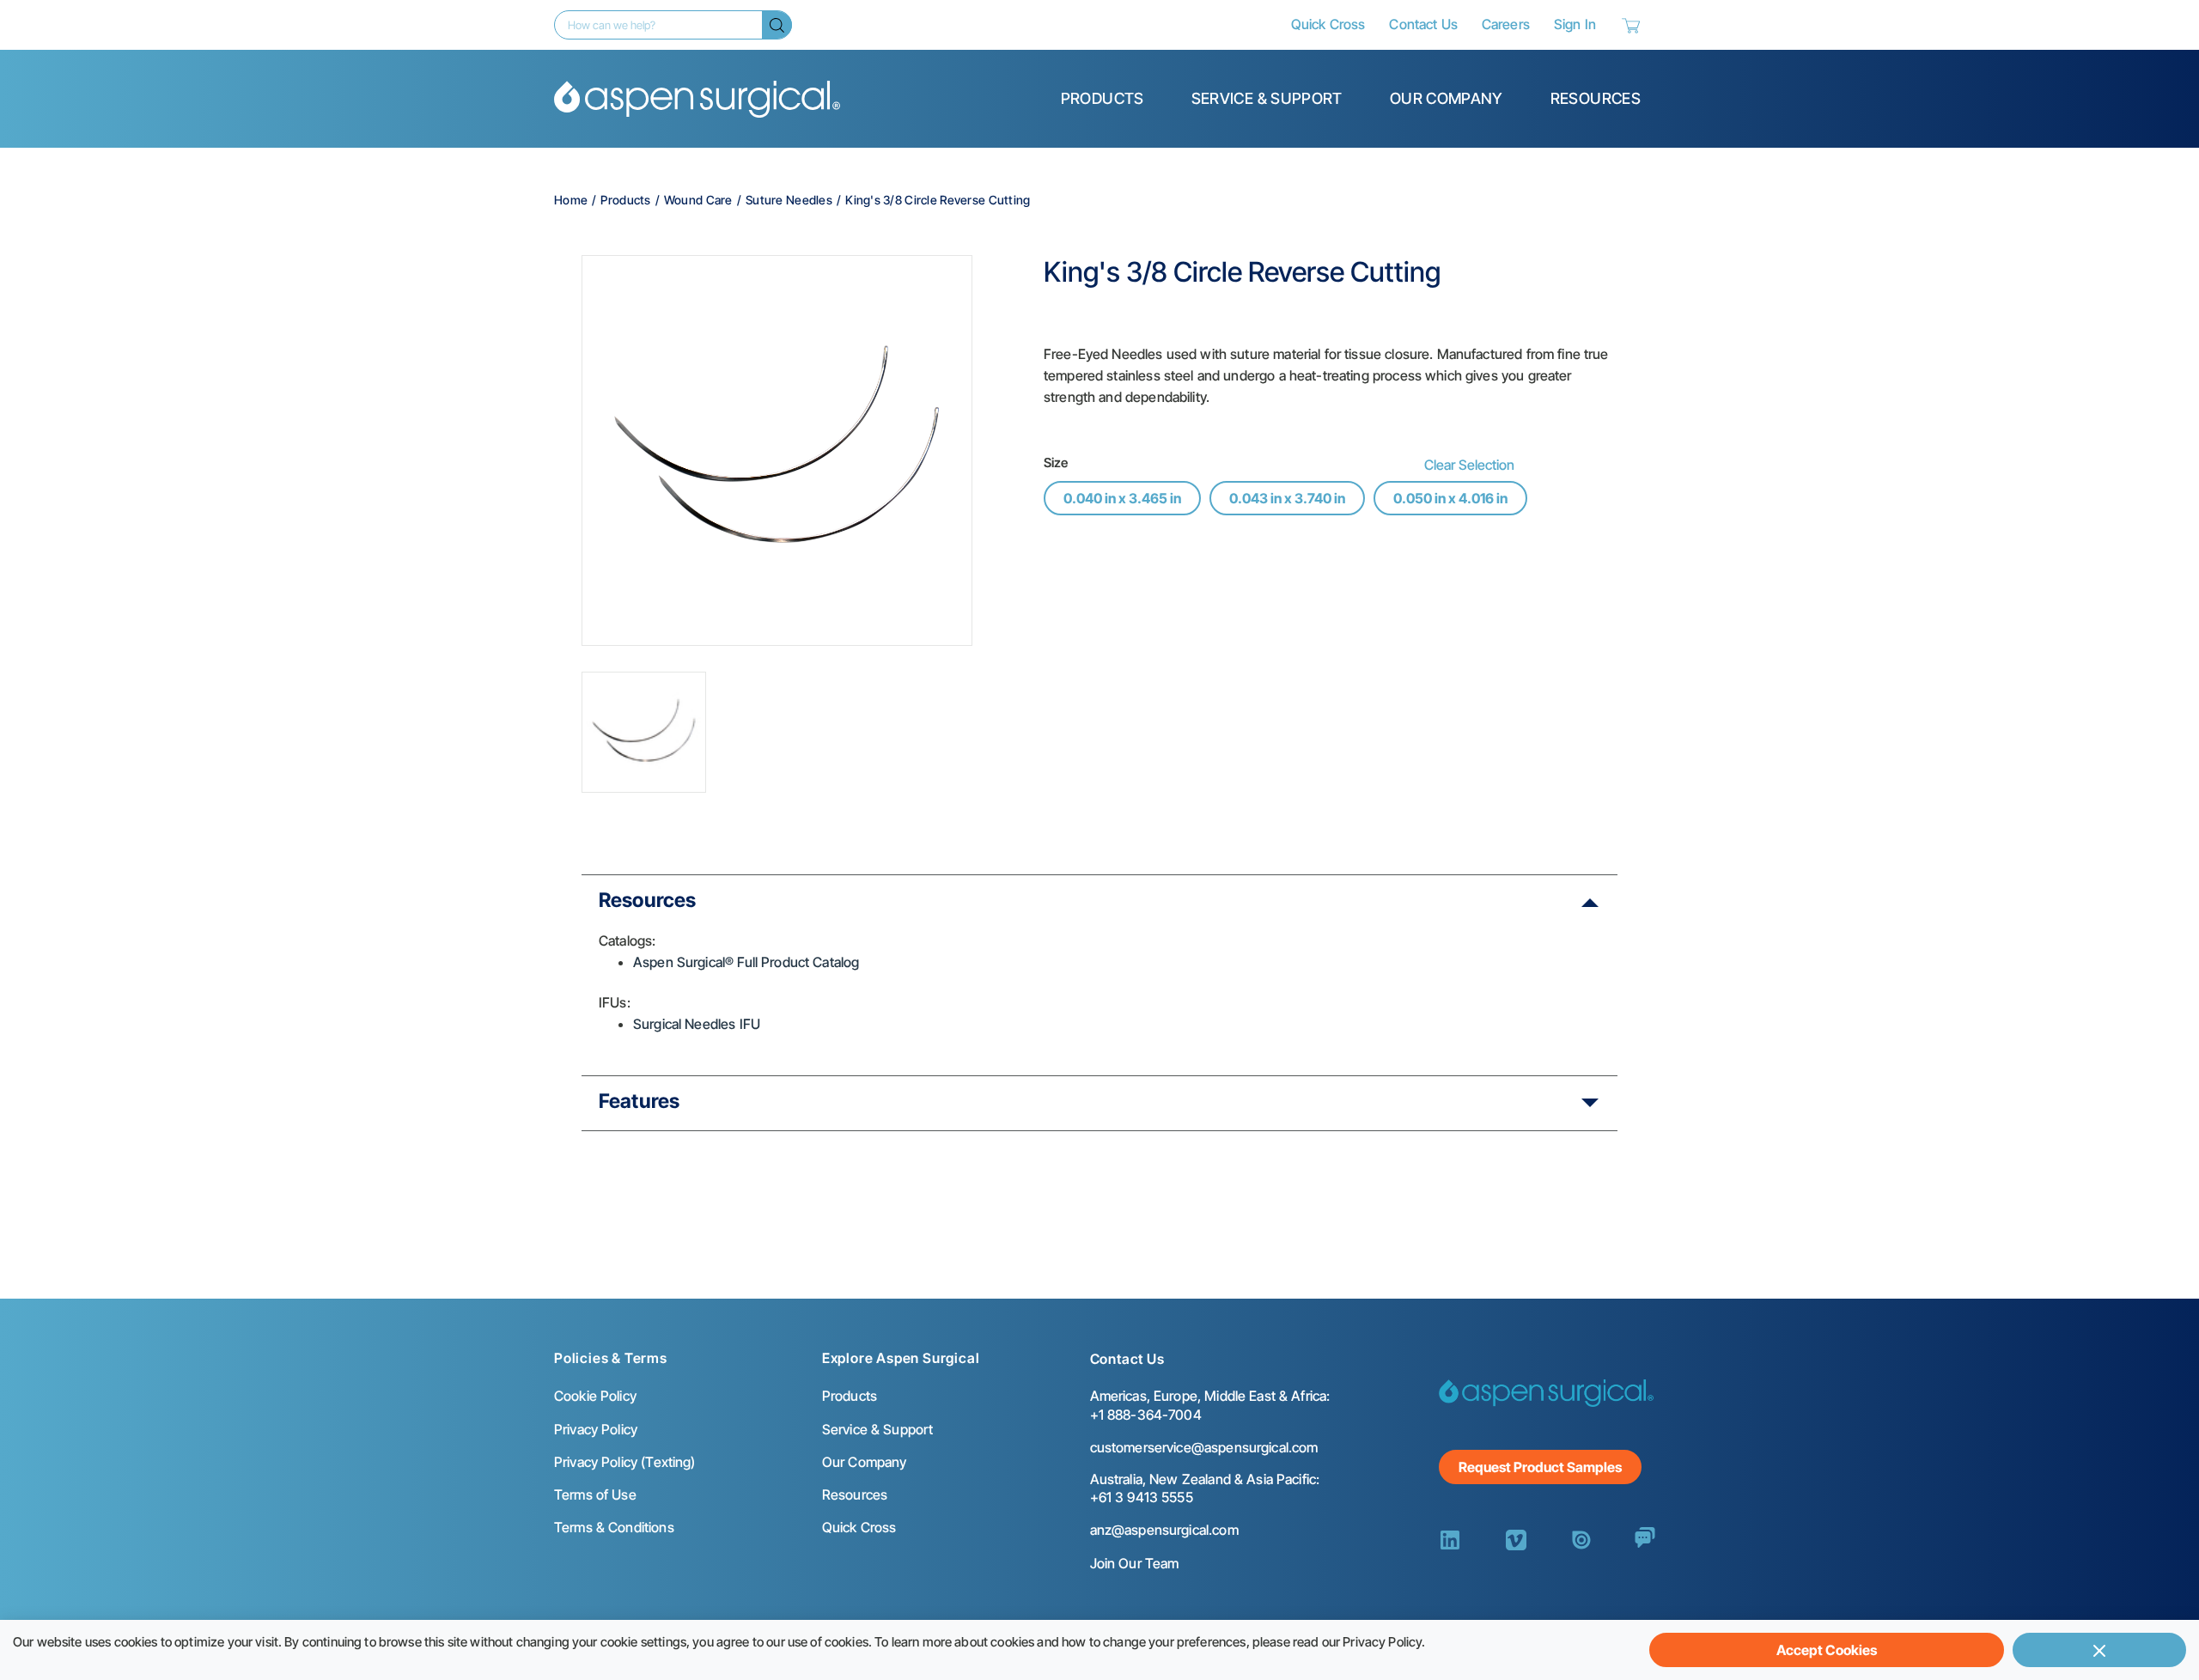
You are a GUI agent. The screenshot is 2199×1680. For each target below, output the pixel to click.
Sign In (1575, 24)
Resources (1596, 98)
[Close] (2099, 1650)
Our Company (1447, 98)
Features (639, 1101)
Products (1103, 98)
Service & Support (1267, 98)
